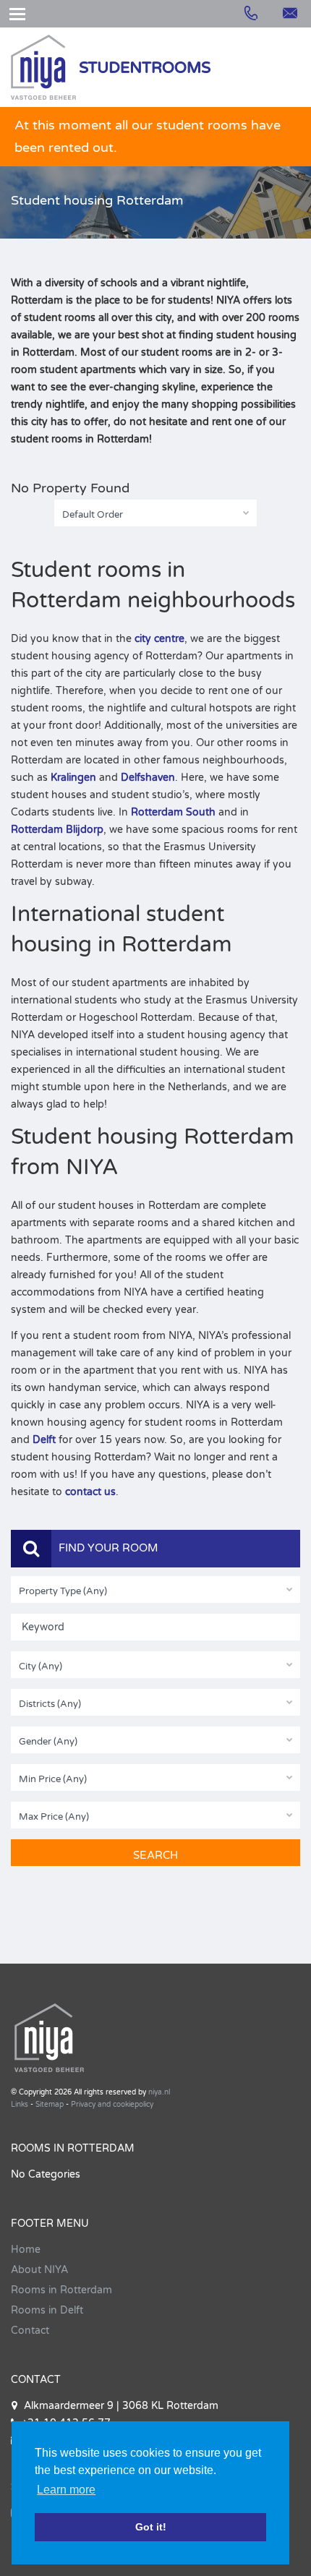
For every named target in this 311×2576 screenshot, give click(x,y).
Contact (30, 2331)
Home (26, 2250)
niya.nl (159, 2092)
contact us (90, 1492)
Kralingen (73, 778)
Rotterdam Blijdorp (57, 830)
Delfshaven (148, 778)
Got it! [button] (151, 2527)
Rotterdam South (173, 812)
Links (20, 2105)
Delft (44, 1440)
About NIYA (39, 2270)
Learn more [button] (66, 2490)
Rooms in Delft (47, 2310)
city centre (159, 639)
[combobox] (155, 513)
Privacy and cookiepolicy (112, 2105)
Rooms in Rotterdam (61, 2290)
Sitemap (50, 2105)
